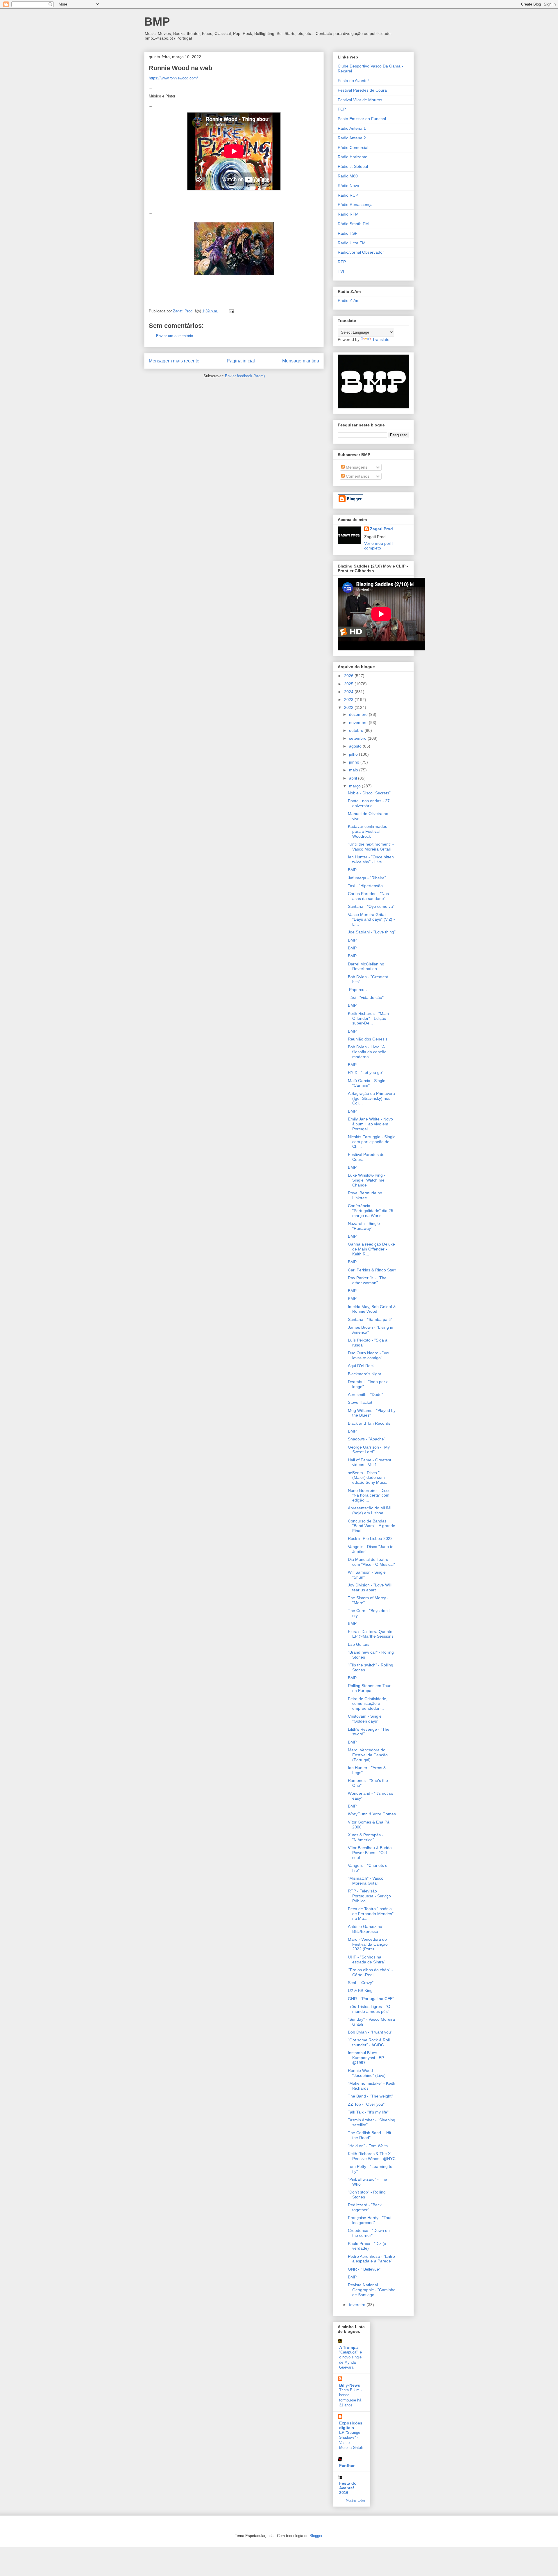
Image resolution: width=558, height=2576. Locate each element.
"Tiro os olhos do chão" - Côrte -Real (370, 1972)
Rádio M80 (348, 176)
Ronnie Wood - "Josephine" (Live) (367, 2073)
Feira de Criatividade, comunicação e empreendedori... (368, 1704)
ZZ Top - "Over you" (366, 2104)
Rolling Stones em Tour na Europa (369, 1688)
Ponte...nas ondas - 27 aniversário (369, 803)
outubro (357, 730)
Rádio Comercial (353, 147)
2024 (349, 692)
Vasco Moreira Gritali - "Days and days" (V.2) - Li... (371, 919)
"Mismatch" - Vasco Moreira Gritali (366, 1881)
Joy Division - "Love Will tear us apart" (370, 1587)
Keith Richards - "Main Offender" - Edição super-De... (368, 1018)
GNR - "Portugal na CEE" (371, 1999)
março (355, 786)
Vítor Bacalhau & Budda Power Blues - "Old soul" (370, 1853)
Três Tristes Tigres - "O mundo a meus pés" (369, 2009)
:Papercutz (358, 990)
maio (354, 770)
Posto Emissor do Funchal (362, 119)
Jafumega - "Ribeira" (367, 878)
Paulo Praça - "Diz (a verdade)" (367, 2246)
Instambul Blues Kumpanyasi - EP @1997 (366, 2058)
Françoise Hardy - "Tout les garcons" (370, 2220)
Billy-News (350, 2385)
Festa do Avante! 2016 (348, 2488)
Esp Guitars (359, 1644)
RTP (342, 262)
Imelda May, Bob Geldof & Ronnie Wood (372, 1309)
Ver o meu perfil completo (379, 546)
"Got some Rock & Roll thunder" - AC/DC (369, 2042)
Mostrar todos (356, 2500)
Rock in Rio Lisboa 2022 (370, 1538)
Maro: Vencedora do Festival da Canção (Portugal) (368, 1755)
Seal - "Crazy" (361, 1983)
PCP (342, 109)
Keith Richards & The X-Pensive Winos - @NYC (372, 2156)
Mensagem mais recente (174, 361)
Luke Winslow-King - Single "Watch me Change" (367, 1180)
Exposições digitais (351, 2425)
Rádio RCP (348, 195)
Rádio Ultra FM (352, 243)
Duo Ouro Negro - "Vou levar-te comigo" (369, 1355)
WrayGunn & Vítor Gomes (372, 1814)
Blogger (316, 2536)
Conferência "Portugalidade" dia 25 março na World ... (371, 1211)
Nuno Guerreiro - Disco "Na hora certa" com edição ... (369, 1495)
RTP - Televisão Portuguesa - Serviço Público (369, 1896)
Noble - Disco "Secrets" (369, 793)
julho (354, 754)
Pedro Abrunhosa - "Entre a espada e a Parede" (371, 2259)
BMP (157, 22)
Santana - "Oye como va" (371, 906)
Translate (381, 339)
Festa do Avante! (353, 81)
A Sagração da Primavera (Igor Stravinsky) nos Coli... (371, 1098)
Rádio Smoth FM (353, 224)
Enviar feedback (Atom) (245, 376)
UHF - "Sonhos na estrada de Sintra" (367, 1959)
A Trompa (348, 2347)
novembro (359, 723)
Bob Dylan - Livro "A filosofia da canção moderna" (367, 1052)
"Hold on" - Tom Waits (368, 2146)
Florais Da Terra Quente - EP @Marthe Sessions (371, 1634)
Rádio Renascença (355, 204)
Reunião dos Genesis (368, 1039)
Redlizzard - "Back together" (365, 2207)
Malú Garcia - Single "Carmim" (367, 1083)
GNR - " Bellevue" (364, 2269)
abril (354, 778)
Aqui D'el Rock (361, 1366)
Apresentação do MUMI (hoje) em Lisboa (370, 1510)
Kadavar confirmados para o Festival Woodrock (367, 831)
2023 (349, 700)
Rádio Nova (348, 186)
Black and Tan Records (369, 1423)
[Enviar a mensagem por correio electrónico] (231, 311)
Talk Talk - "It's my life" (368, 2112)
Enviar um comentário (175, 336)
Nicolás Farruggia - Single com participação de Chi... (372, 1142)
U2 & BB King (360, 1990)
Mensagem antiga (301, 361)
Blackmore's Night (364, 1374)
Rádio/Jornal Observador (361, 252)
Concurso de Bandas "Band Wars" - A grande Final (372, 1526)
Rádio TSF (348, 233)
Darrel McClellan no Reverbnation (366, 966)
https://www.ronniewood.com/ (173, 78)
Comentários (357, 476)
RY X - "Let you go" (366, 1072)
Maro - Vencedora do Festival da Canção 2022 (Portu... (368, 1944)
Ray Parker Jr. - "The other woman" (367, 1280)
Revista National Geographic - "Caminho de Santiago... (372, 2290)
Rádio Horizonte (353, 157)
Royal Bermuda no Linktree (365, 1195)
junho (355, 762)
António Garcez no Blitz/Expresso (365, 1929)
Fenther (347, 2465)
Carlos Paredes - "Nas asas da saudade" (368, 896)
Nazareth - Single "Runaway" (364, 1226)
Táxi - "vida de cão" (366, 997)
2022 (349, 707)
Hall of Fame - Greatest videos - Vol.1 (370, 1462)
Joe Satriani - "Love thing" (372, 932)
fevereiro (358, 2305)
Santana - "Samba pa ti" (370, 1319)
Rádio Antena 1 (352, 128)
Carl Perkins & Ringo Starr (372, 1270)
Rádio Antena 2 (352, 138)
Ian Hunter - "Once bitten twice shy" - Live (371, 859)
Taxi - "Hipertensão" (366, 886)
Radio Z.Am (349, 300)
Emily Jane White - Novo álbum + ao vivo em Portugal (370, 1124)
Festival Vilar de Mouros (360, 100)
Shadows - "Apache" (367, 1439)
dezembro (359, 714)
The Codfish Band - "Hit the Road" (370, 2135)
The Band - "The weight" (370, 2096)
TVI (341, 271)
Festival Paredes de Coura (362, 90)
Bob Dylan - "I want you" (370, 2032)
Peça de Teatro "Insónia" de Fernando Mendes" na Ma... (371, 1914)
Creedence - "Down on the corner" (369, 2233)
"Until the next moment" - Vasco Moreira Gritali (371, 847)
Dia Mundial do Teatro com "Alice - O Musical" (371, 1562)
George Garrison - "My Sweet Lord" (369, 1450)
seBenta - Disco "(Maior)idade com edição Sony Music (367, 1478)
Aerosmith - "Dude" (365, 1394)
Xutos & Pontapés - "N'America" (366, 1837)
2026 (349, 676)
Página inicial (241, 361)
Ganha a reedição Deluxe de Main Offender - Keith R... (371, 1249)
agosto (356, 746)
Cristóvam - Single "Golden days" (365, 1719)
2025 (349, 684)
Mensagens (356, 467)
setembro (358, 738)
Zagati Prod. (382, 529)
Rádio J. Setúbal (353, 166)
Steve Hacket (360, 1402)
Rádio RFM (348, 214)
